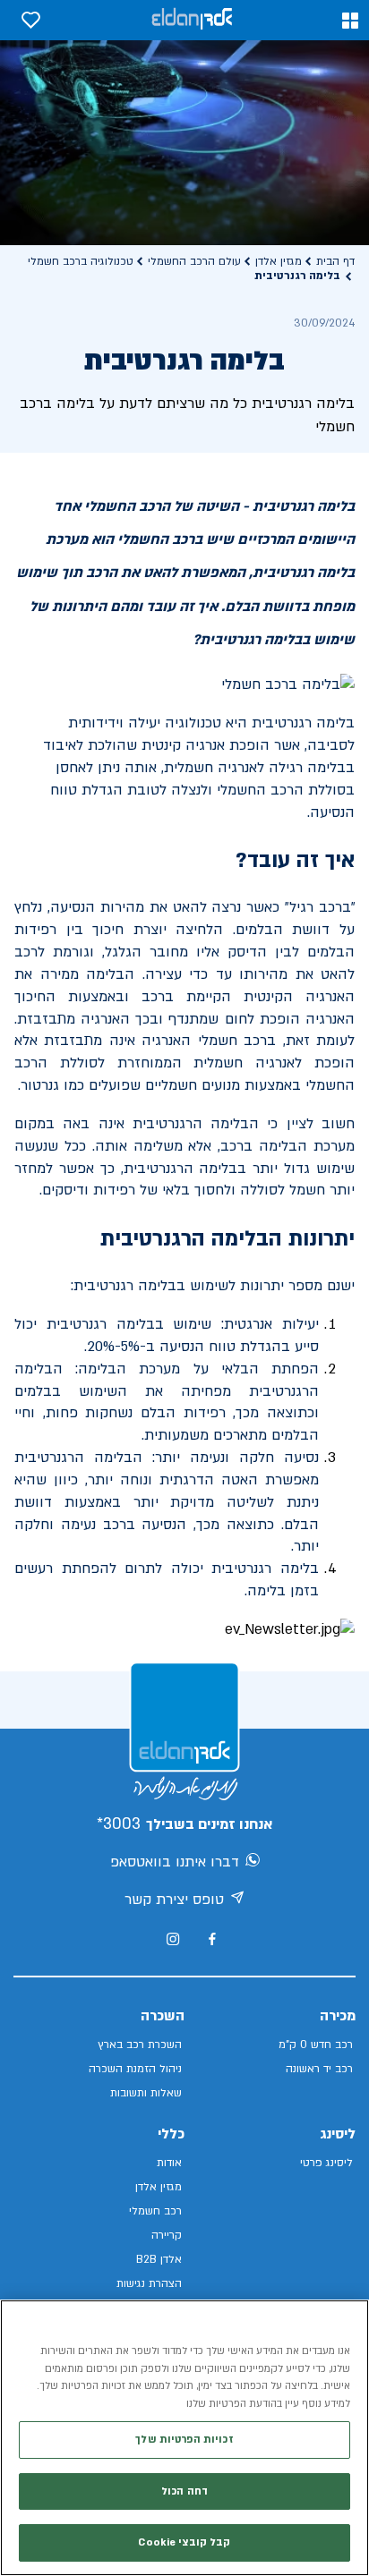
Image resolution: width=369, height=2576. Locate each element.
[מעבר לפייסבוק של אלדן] (212, 1939)
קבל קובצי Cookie (184, 2542)
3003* (119, 1824)
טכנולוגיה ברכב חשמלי (81, 261)
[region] (184, 2438)
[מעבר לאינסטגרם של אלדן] (173, 1939)
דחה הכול (184, 2491)
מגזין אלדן (279, 261)
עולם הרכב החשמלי (194, 261)
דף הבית (335, 261)
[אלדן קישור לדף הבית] (192, 20)
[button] (350, 21)
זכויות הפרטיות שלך (184, 2440)
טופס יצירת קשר (174, 1900)
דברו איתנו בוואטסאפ (175, 1862)
